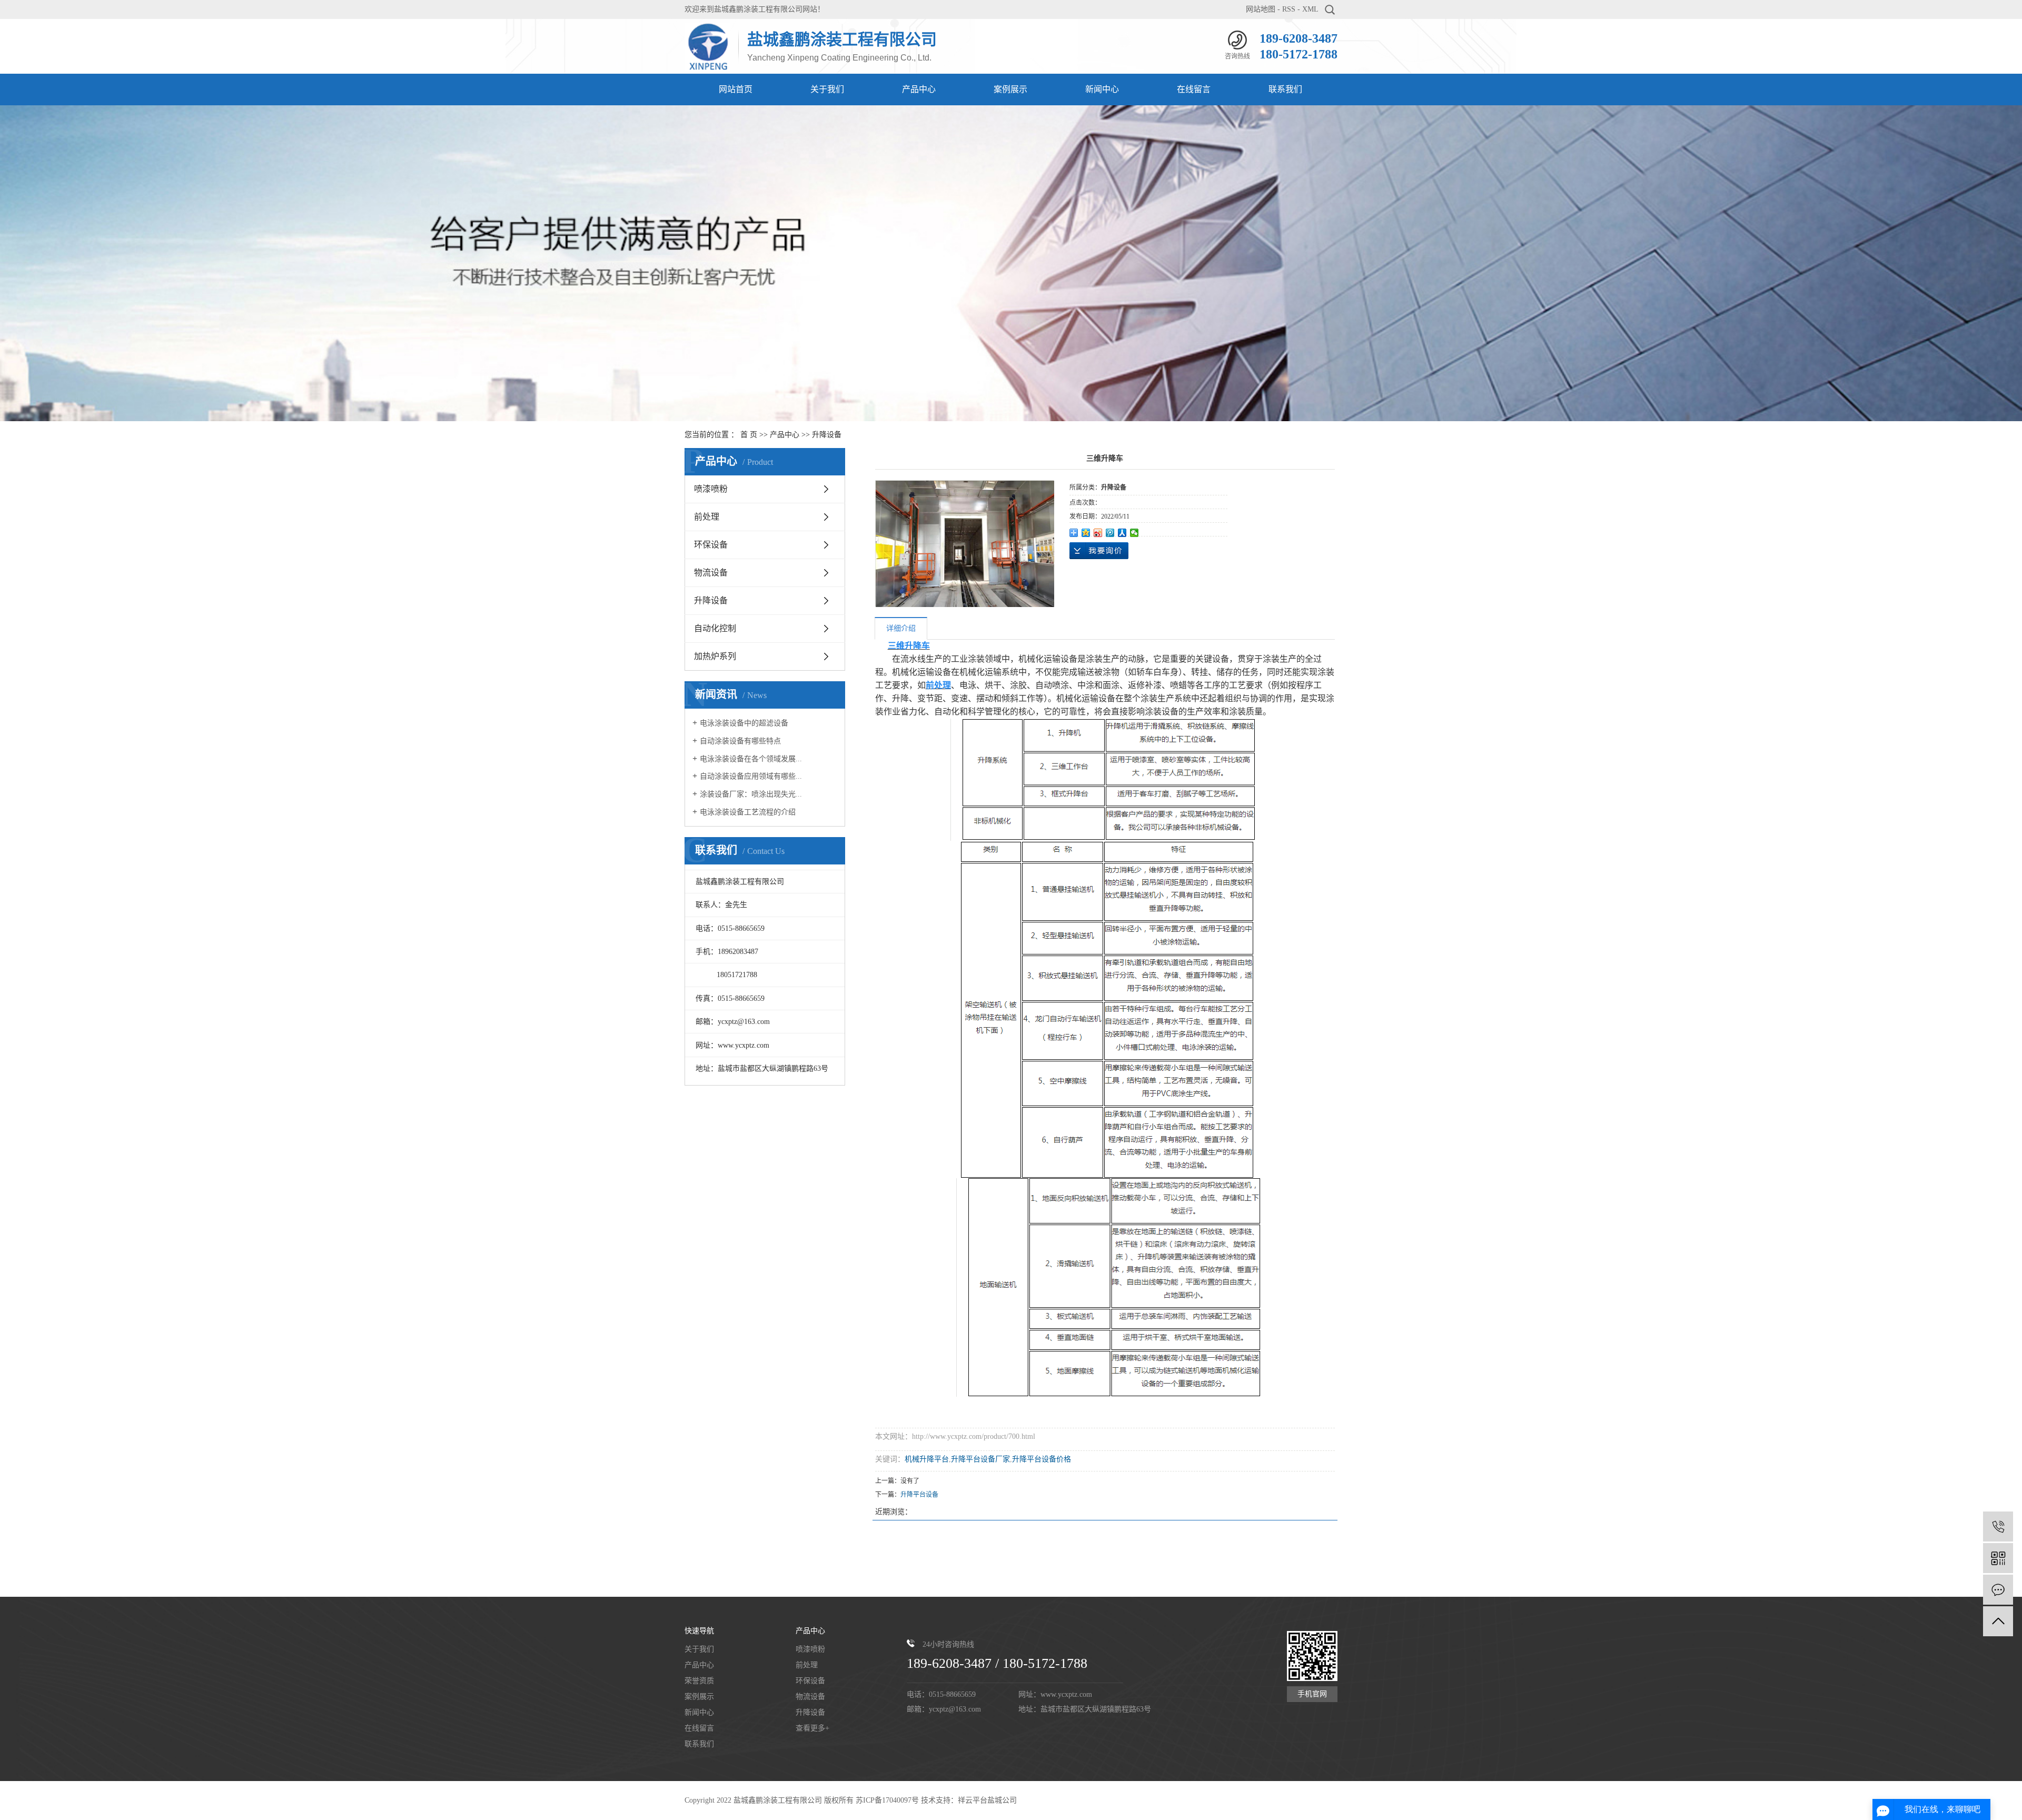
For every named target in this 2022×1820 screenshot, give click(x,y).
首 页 (749, 435)
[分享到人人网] (1122, 533)
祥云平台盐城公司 (987, 1800)
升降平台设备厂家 (980, 1459)
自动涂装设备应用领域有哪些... (751, 776)
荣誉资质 (699, 1681)
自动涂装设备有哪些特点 (740, 741)
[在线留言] (1998, 1590)
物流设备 (711, 573)
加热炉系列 (715, 656)
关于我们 (827, 89)
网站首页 (736, 89)
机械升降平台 (927, 1459)
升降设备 (827, 435)
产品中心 (919, 89)
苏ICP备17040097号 (887, 1800)
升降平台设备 (919, 1495)
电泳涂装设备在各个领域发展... (751, 759)
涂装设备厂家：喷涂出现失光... (751, 794)
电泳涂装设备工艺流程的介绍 (748, 812)
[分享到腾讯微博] (1110, 533)
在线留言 (1194, 89)
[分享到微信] (1134, 533)
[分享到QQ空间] (1086, 533)
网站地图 (1261, 9)
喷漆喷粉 (711, 489)
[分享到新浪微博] (1098, 533)
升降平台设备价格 (1042, 1459)
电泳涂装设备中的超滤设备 (744, 723)
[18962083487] (1998, 1526)
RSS (1289, 9)
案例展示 (1010, 89)
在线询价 (1099, 551)
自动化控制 (715, 628)
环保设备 (711, 545)
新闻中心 (1102, 89)
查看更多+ (812, 1728)
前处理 (707, 517)
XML (1310, 9)
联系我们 (1285, 89)
